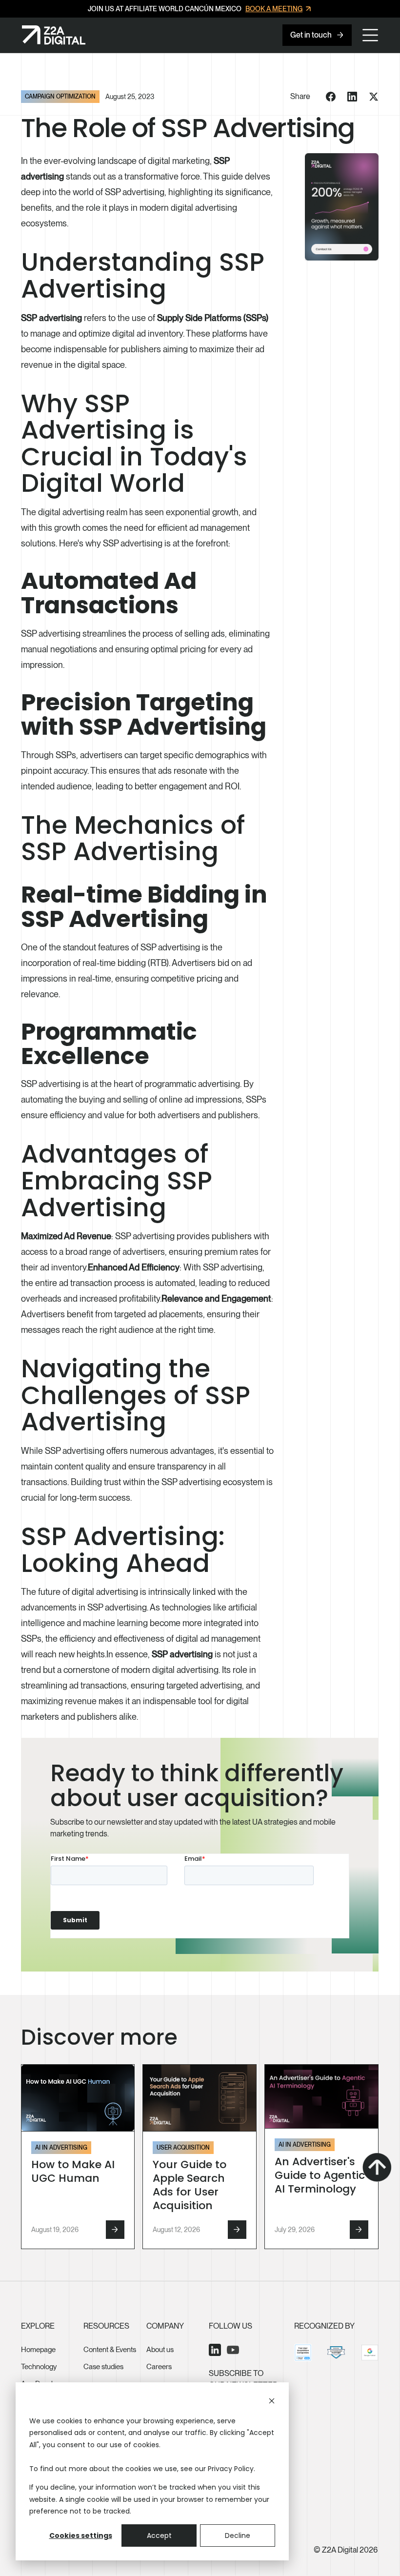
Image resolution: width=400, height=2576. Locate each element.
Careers (159, 2367)
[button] (370, 35)
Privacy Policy (231, 2469)
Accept (159, 2536)
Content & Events (110, 2350)
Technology (39, 2367)
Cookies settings (81, 2536)
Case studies (103, 2367)
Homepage (38, 2350)
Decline (238, 2536)
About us (160, 2350)
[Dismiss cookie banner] (272, 2402)
